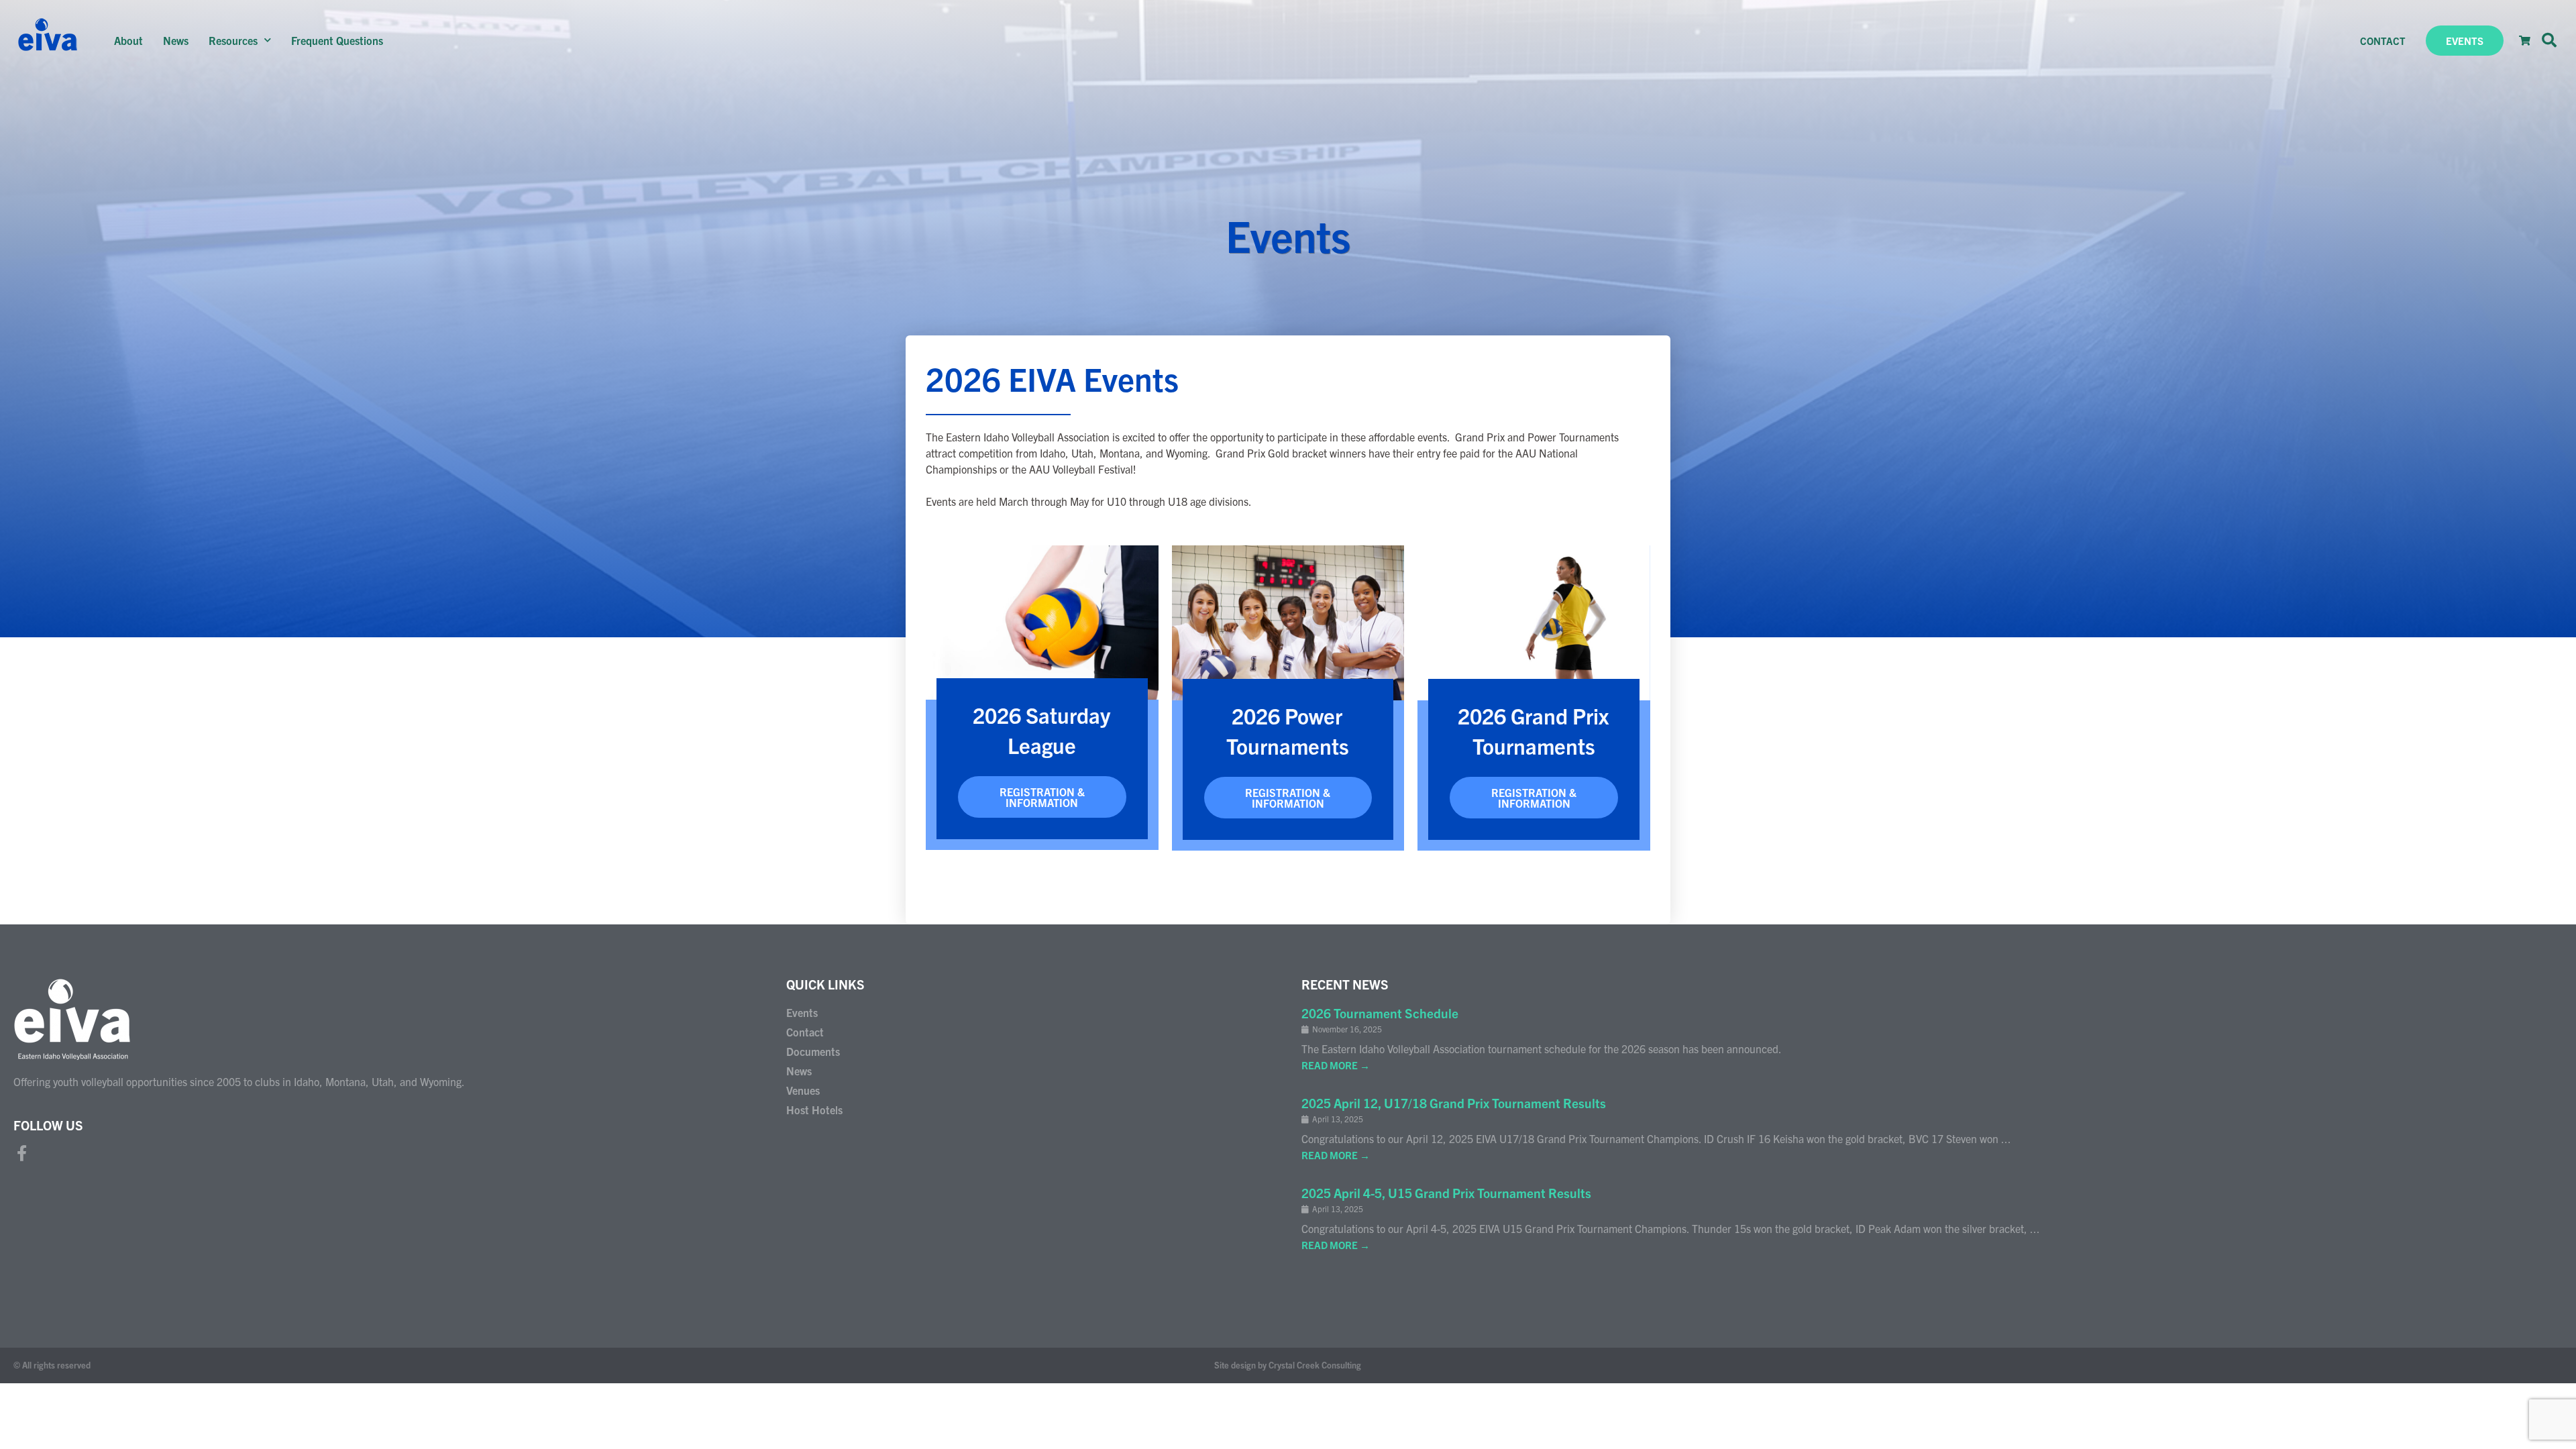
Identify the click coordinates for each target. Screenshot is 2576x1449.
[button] (2549, 40)
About (128, 40)
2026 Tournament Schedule (1380, 1013)
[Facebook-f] (21, 1153)
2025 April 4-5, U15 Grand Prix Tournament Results (1446, 1193)
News (176, 40)
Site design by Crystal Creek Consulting (1288, 1365)
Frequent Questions (337, 40)
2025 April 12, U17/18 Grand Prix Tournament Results (1454, 1103)
